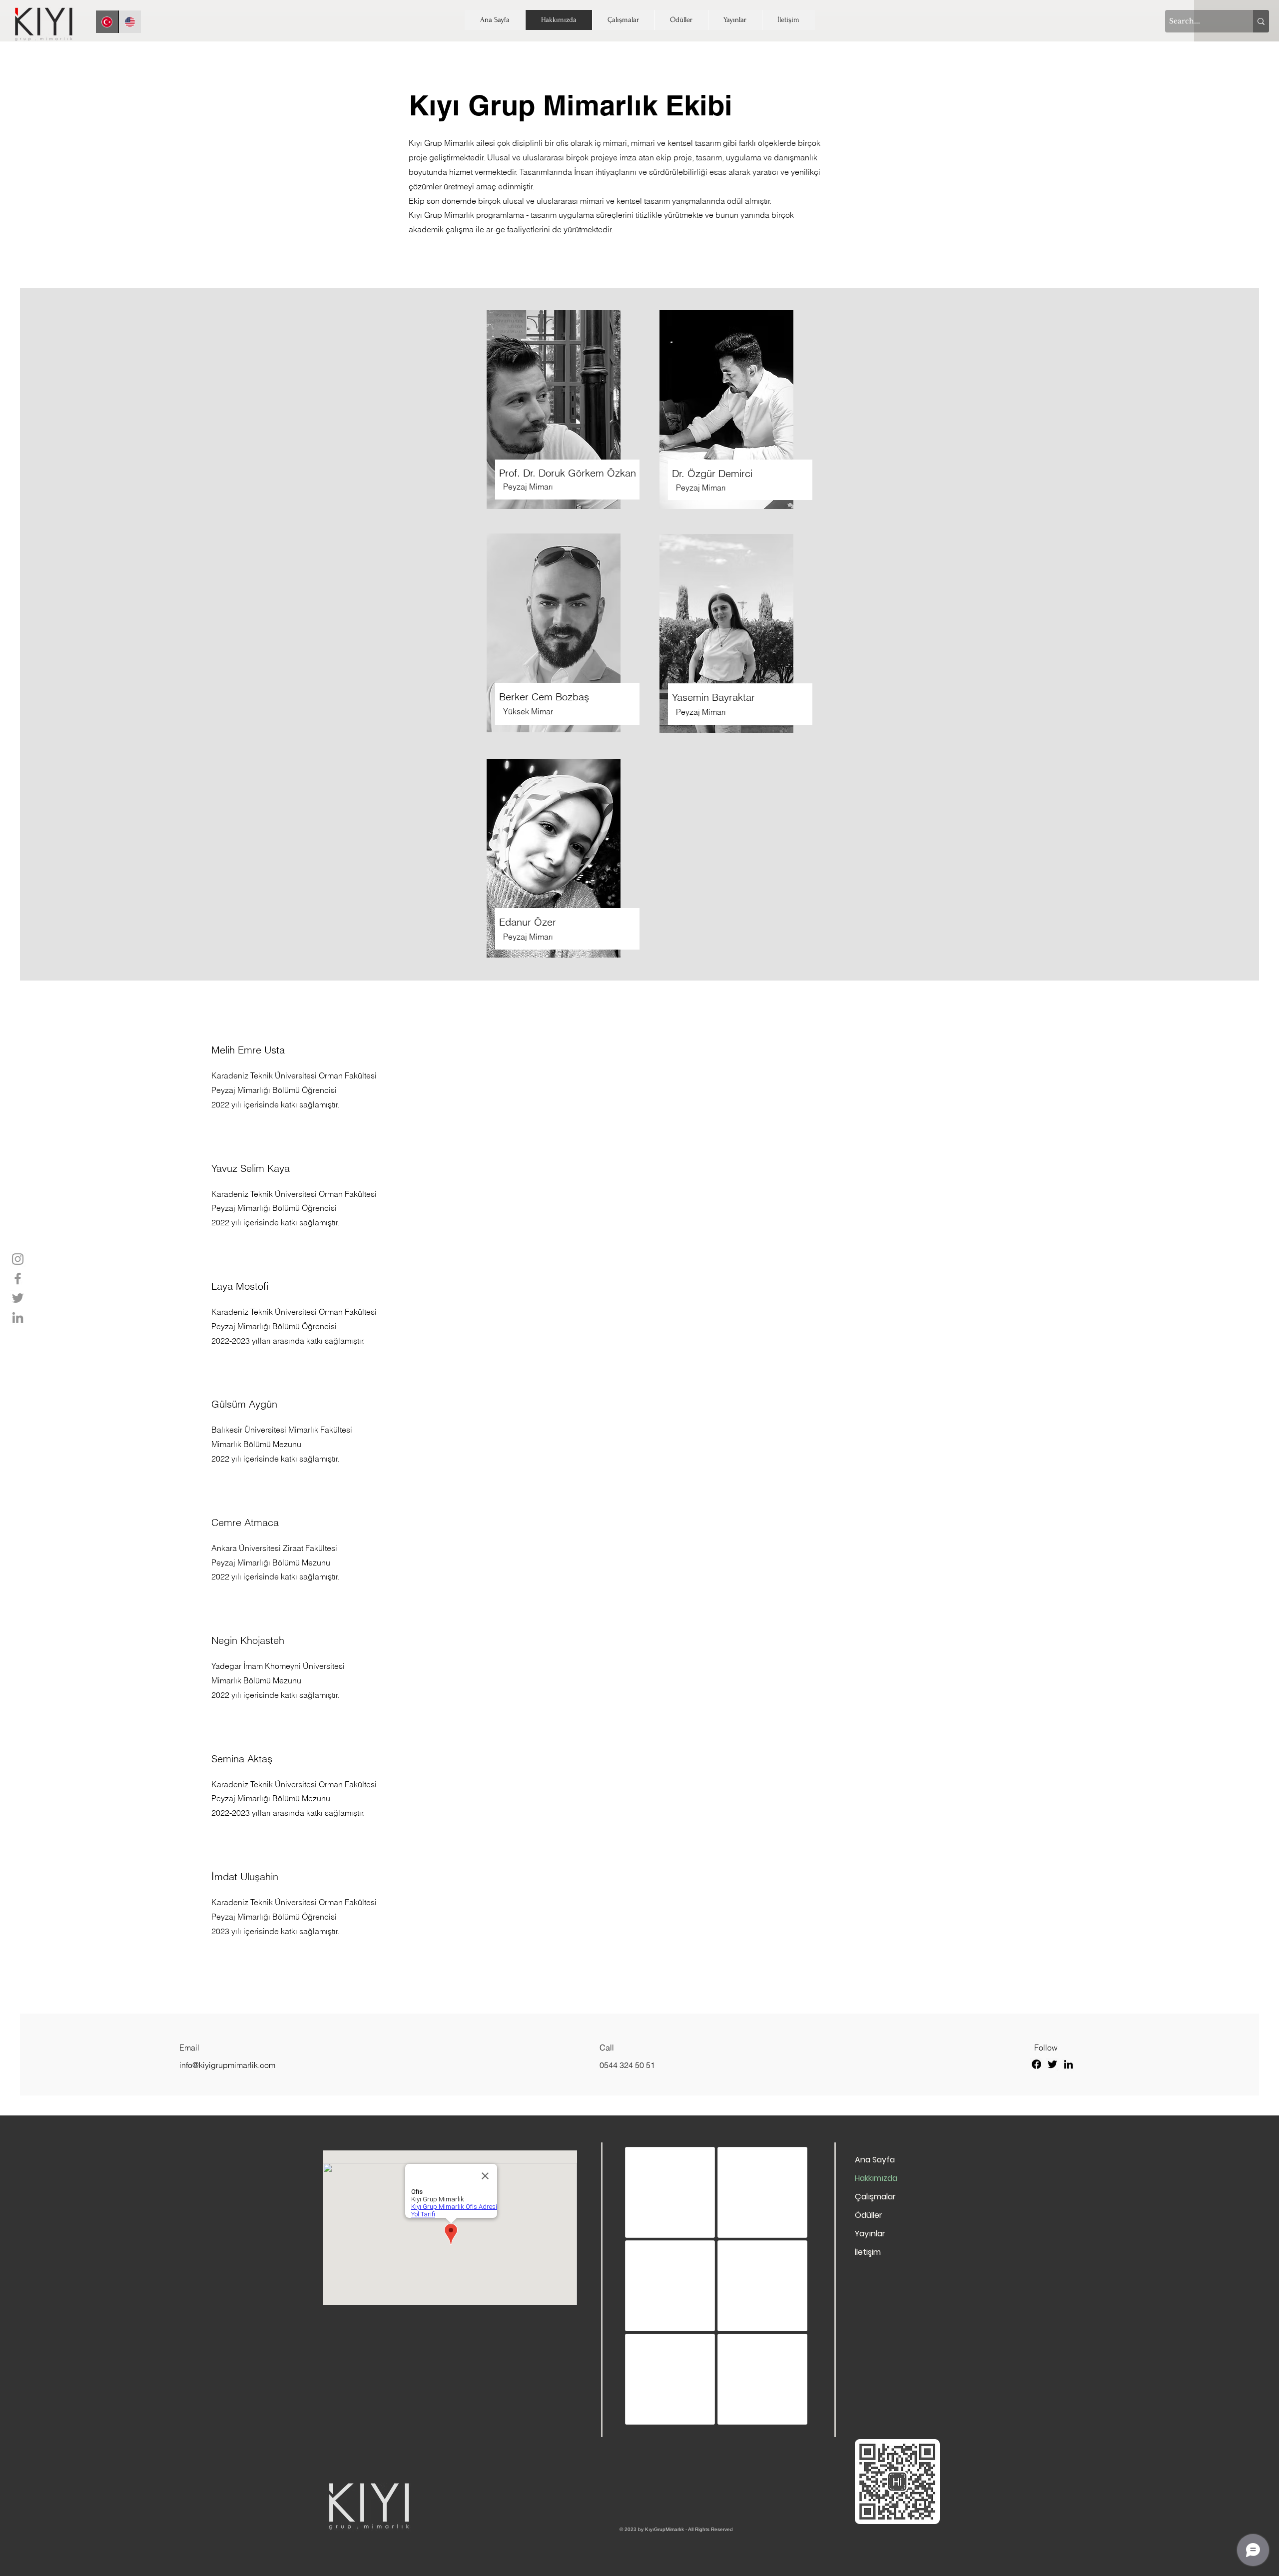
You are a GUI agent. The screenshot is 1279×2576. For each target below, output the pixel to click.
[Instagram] (18, 1259)
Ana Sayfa (875, 2160)
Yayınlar (870, 2234)
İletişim (868, 2252)
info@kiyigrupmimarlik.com (227, 2065)
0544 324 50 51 (627, 2065)
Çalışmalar (875, 2197)
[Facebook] (18, 1279)
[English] (130, 22)
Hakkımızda (876, 2178)
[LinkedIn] (18, 1317)
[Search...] (1261, 21)
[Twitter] (18, 1298)
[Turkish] (107, 22)
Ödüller (869, 2215)
